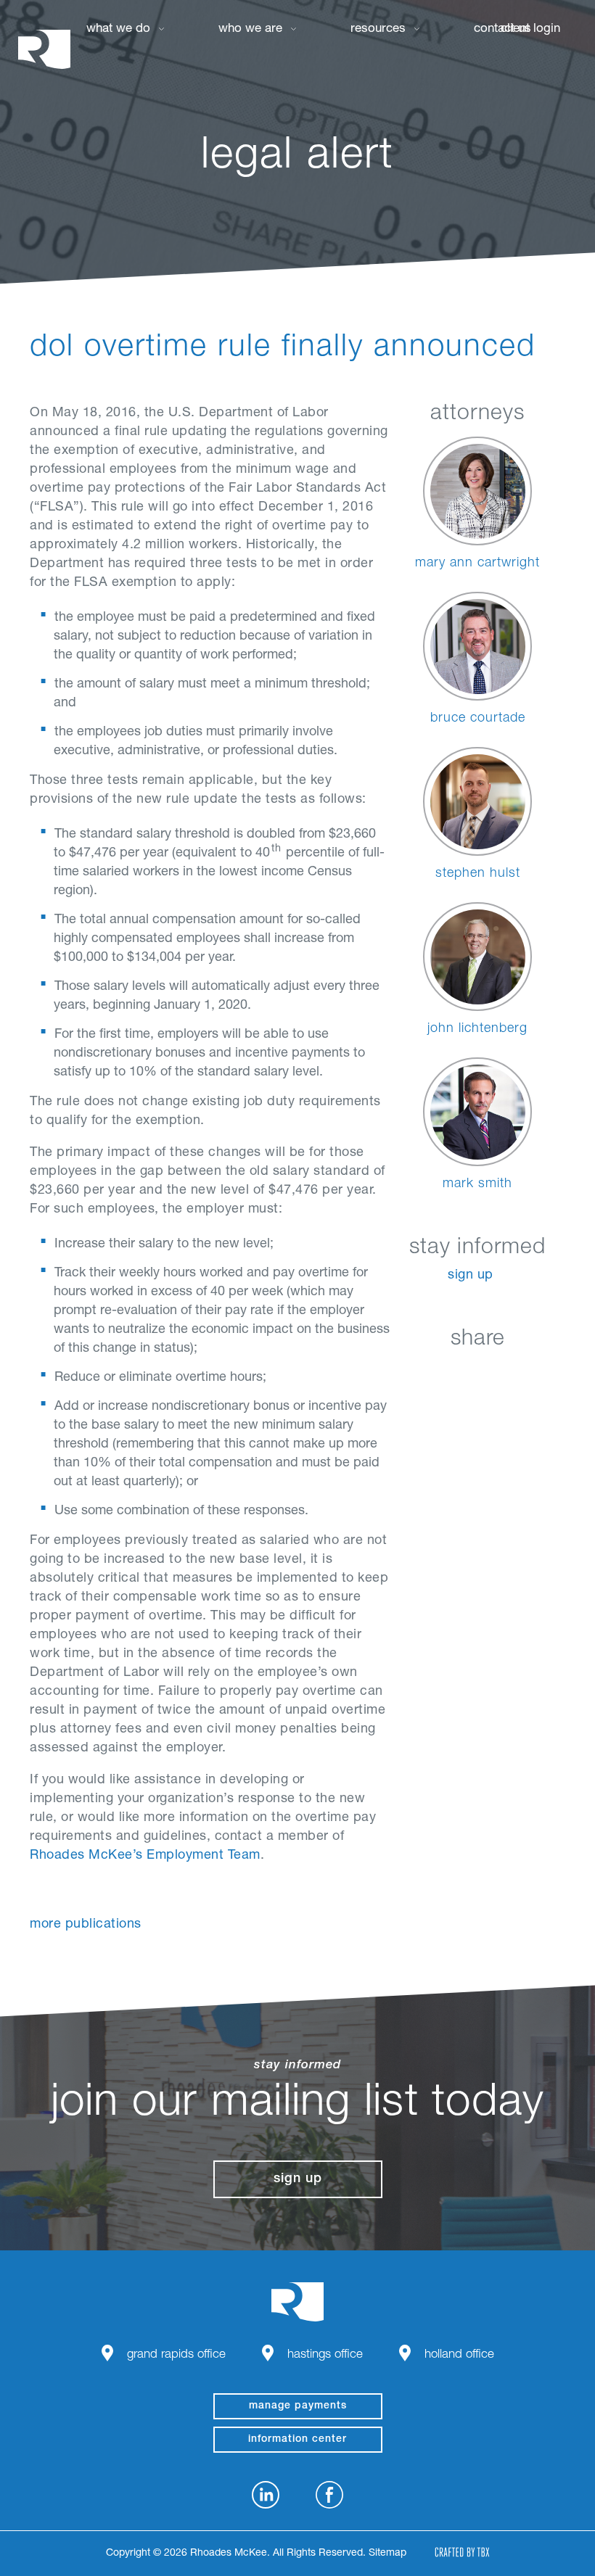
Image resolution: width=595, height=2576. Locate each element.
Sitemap (387, 2554)
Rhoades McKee (44, 49)
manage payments (298, 2406)
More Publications (86, 1925)
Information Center (297, 2440)
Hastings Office (325, 2355)
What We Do (118, 29)
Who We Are (250, 29)
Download (550, 1373)
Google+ (514, 1373)
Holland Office (459, 2355)
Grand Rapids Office (176, 2355)
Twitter (478, 1373)
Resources (378, 29)
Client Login (530, 29)
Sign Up (471, 1276)
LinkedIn (405, 1373)
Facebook (442, 1373)
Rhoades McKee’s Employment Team (145, 1856)
